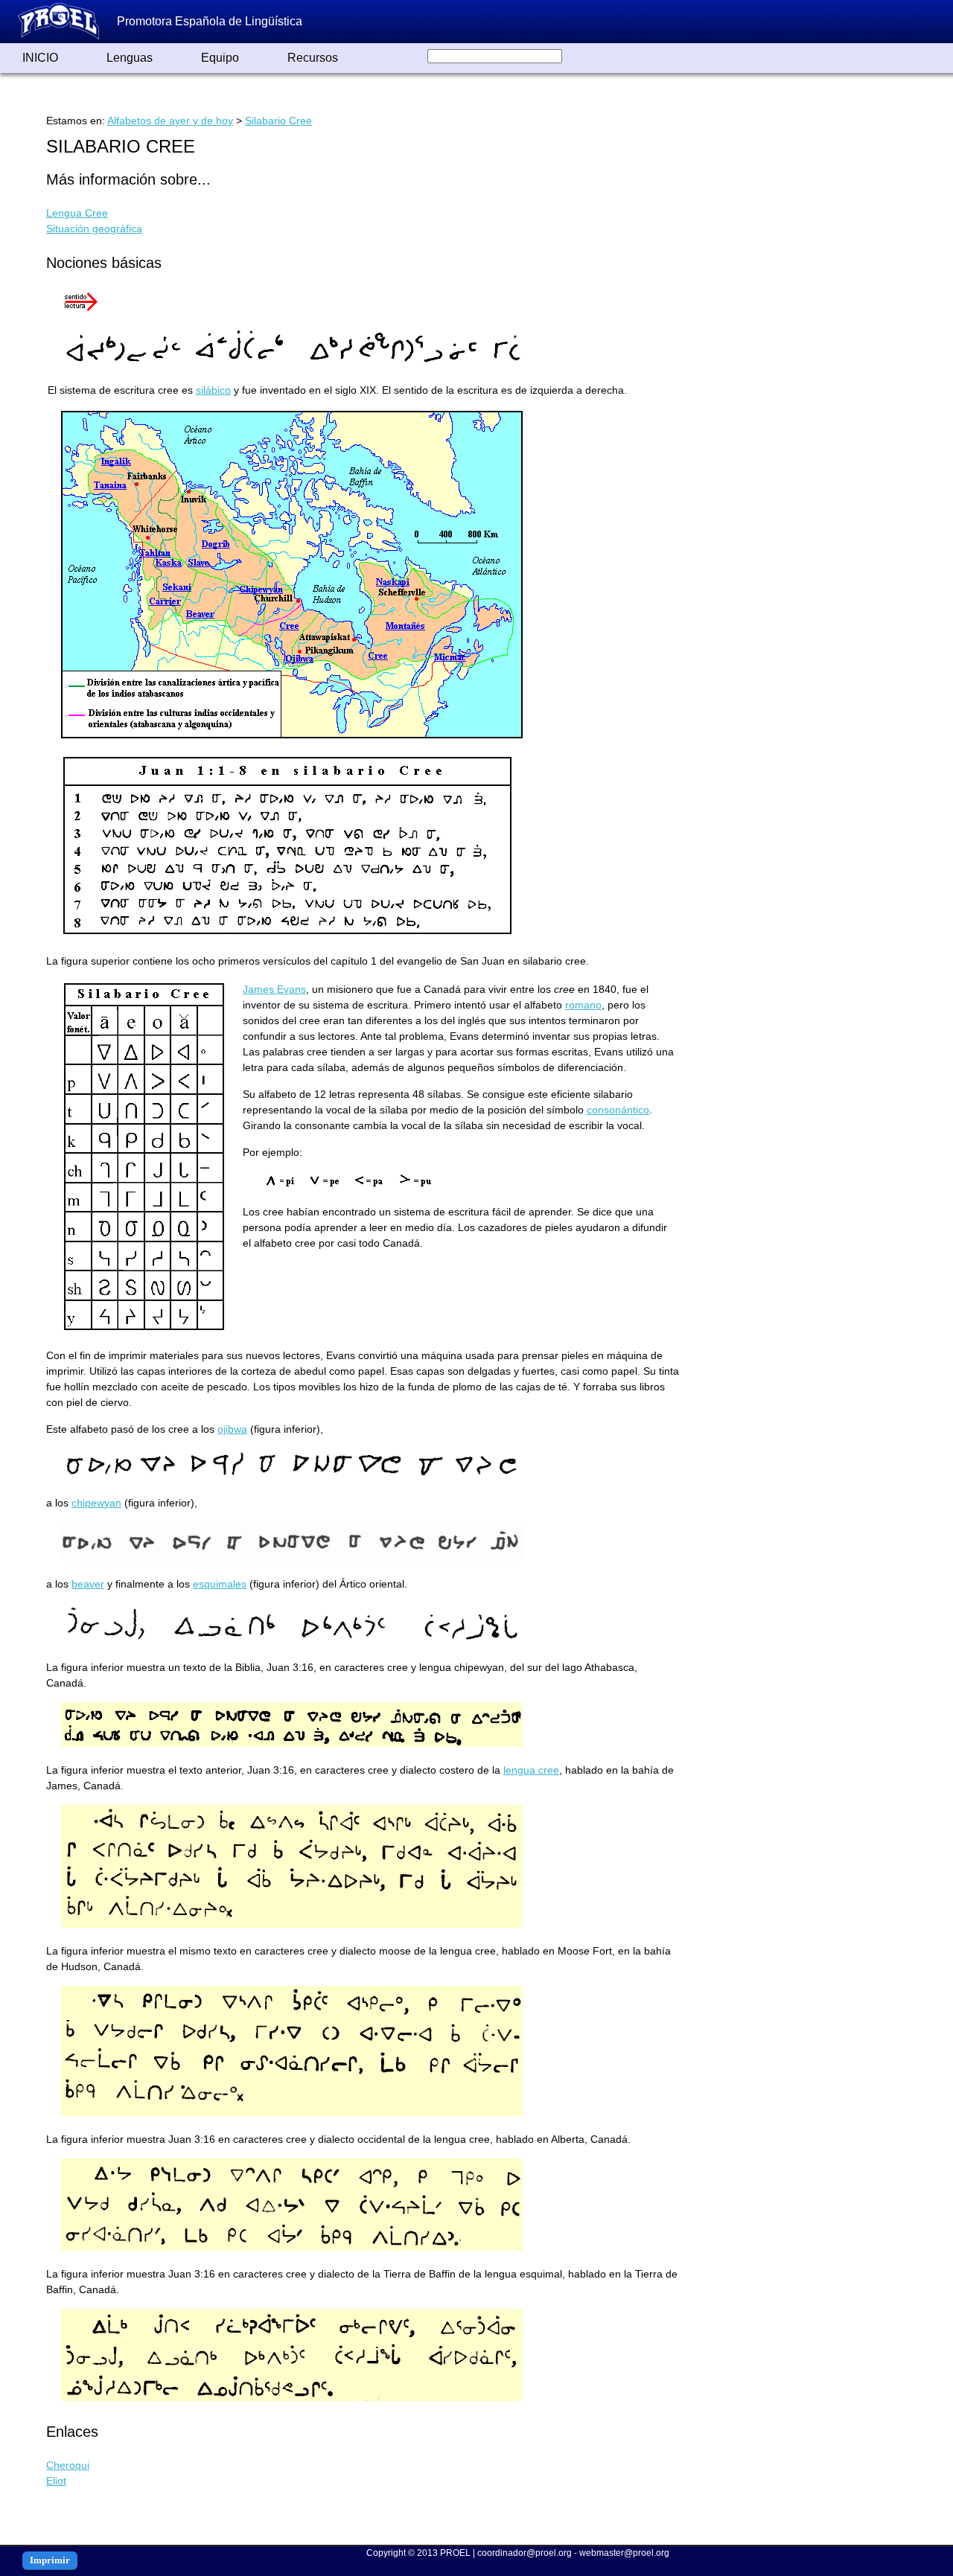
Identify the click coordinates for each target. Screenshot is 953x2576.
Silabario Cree (278, 121)
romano (583, 1005)
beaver (88, 1584)
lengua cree (531, 1770)
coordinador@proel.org (525, 2553)
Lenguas (130, 58)
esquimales (220, 1584)
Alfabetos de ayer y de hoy (170, 121)
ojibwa (232, 1429)
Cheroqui (68, 2465)
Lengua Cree (77, 213)
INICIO (40, 58)
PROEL (455, 2553)
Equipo (220, 58)
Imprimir (50, 2560)
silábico (213, 390)
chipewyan (96, 1503)
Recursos (313, 58)
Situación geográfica (94, 228)
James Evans (274, 989)
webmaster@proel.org (624, 2553)
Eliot (56, 2481)
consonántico (618, 1110)
